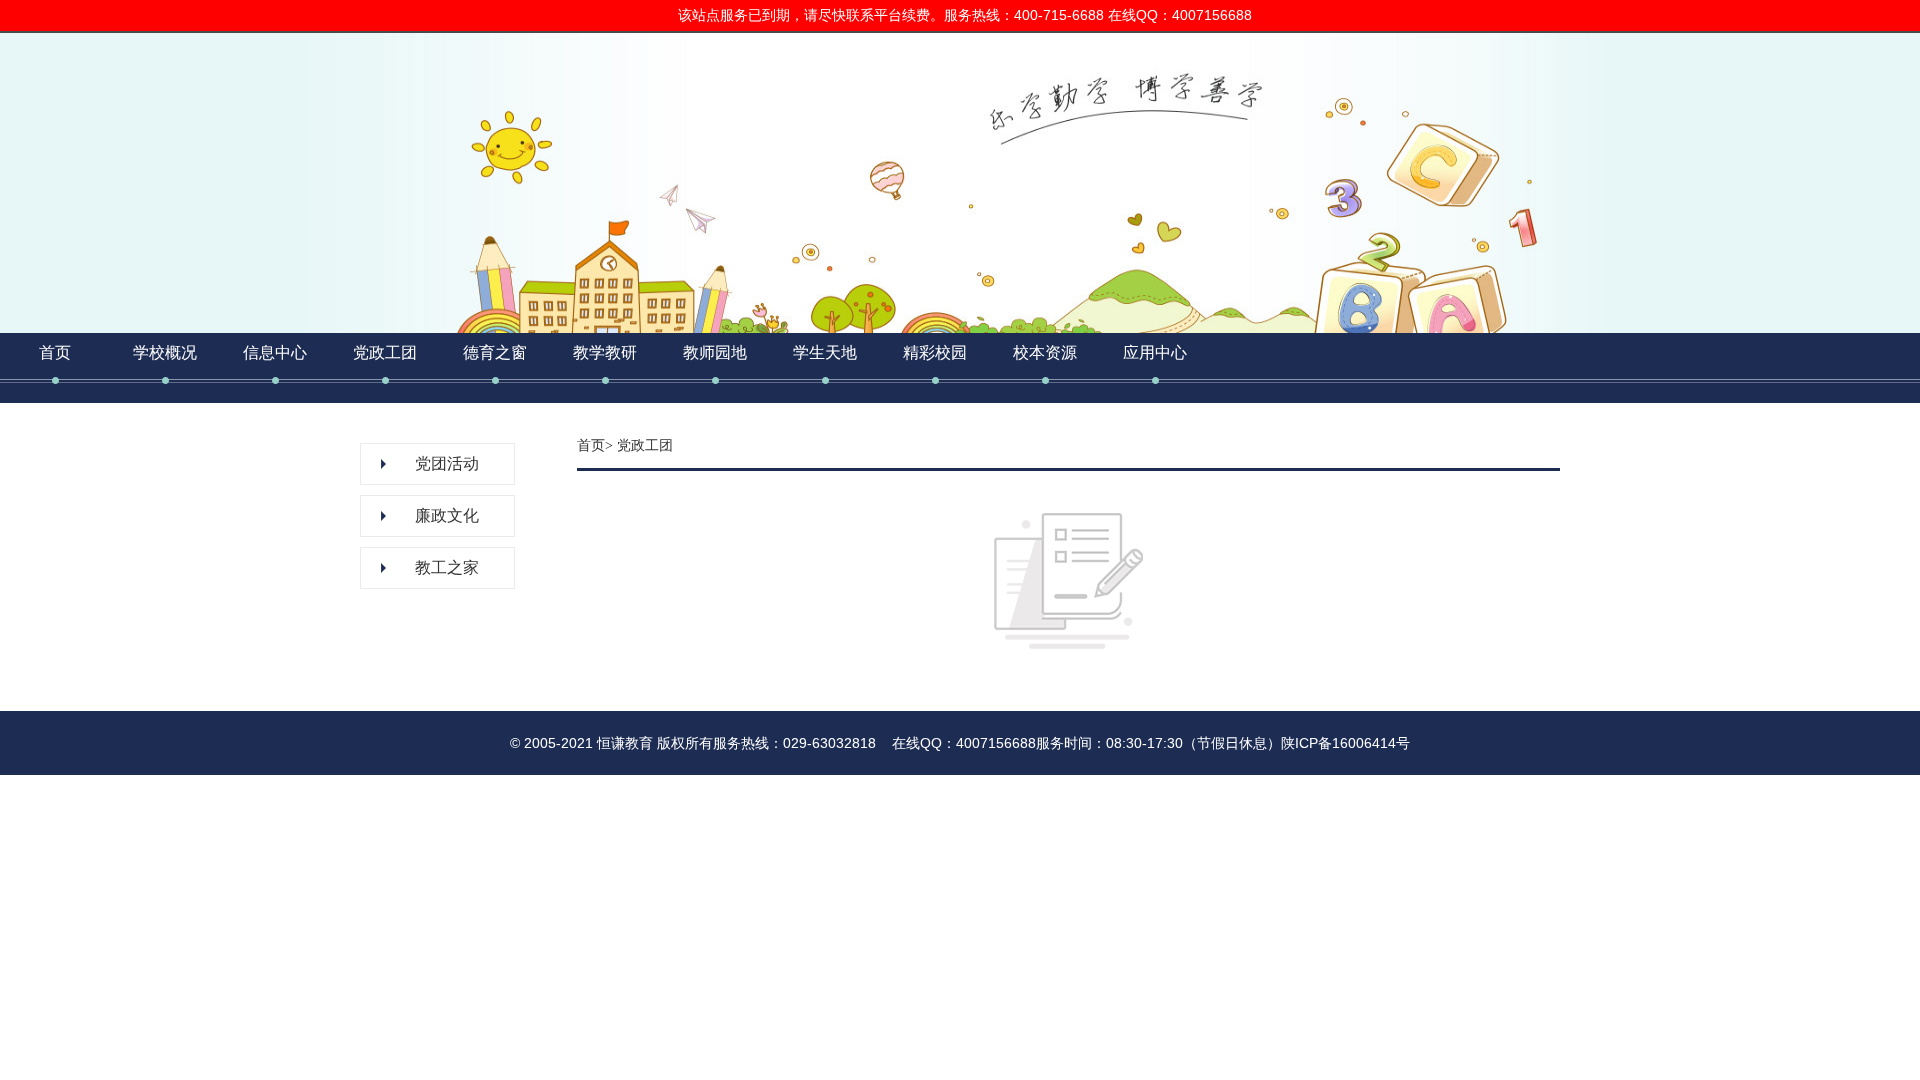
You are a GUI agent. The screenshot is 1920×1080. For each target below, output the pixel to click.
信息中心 (275, 352)
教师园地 (715, 352)
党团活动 (447, 463)
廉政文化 (447, 515)
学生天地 (825, 352)
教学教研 (605, 352)
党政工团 (385, 352)
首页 (55, 352)
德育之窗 (495, 352)
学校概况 (165, 352)
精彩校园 (935, 352)
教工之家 (447, 567)
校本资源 (1045, 352)
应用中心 (1155, 352)
